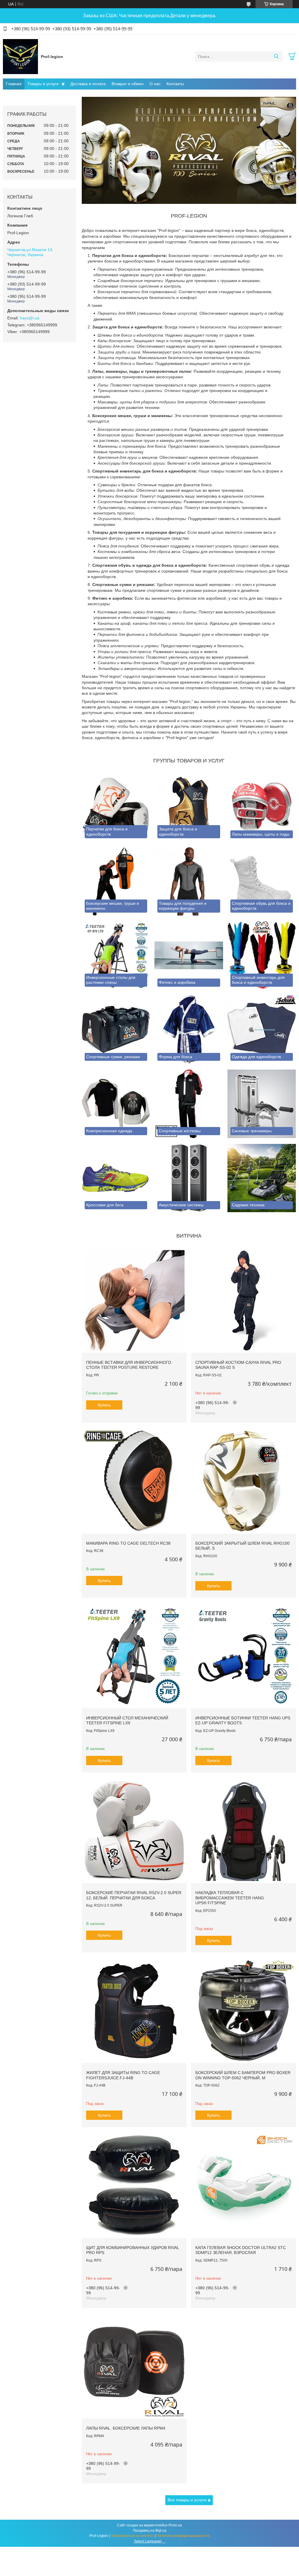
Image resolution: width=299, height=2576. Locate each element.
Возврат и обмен (128, 84)
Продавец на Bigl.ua (150, 2530)
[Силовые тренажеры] (262, 1104)
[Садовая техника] (262, 1178)
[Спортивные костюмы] (189, 1104)
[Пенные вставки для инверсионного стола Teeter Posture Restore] (134, 1300)
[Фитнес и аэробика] (189, 956)
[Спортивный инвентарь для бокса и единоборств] (262, 956)
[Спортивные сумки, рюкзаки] (116, 1030)
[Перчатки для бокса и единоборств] (116, 807)
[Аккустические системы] (189, 1178)
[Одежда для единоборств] (262, 1030)
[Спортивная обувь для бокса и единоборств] (262, 881)
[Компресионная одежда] (116, 1104)
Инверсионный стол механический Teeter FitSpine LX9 (127, 1721)
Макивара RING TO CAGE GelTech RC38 (128, 1543)
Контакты (175, 84)
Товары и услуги (43, 84)
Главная (14, 84)
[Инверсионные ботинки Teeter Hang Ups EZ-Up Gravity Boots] (243, 1656)
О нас (155, 84)
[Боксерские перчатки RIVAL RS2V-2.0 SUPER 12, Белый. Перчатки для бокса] (134, 1831)
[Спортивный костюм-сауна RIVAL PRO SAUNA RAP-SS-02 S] (243, 1300)
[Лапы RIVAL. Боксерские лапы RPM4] (134, 2366)
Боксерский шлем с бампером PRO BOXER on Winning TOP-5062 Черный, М (243, 2075)
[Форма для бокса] (189, 1030)
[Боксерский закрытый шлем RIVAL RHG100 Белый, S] (243, 1481)
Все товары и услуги (187, 2500)
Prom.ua (175, 2525)
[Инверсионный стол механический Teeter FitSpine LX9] (134, 1656)
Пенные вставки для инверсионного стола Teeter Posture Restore (129, 1365)
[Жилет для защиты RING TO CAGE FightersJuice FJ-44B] (134, 2011)
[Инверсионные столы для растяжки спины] (116, 956)
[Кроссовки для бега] (116, 1178)
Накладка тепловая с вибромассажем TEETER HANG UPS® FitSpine (230, 1898)
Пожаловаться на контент (132, 2536)
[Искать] (276, 57)
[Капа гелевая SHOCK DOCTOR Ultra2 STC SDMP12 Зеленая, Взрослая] (243, 2185)
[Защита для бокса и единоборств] (189, 807)
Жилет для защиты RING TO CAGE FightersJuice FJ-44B (123, 2075)
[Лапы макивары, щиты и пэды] (262, 807)
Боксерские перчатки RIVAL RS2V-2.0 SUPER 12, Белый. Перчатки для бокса (134, 1895)
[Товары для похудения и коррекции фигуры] (189, 881)
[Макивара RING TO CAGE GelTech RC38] (134, 1481)
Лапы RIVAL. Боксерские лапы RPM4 (126, 2428)
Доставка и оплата (88, 84)
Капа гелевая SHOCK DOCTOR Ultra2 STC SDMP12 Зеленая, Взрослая (241, 2250)
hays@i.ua (30, 318)
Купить (104, 1405)
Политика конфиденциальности (183, 2536)
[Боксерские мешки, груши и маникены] (116, 881)
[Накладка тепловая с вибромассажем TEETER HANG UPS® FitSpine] (243, 1831)
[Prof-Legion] (20, 56)
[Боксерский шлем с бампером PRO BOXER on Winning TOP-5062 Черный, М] (243, 2011)
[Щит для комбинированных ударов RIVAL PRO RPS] (134, 2185)
